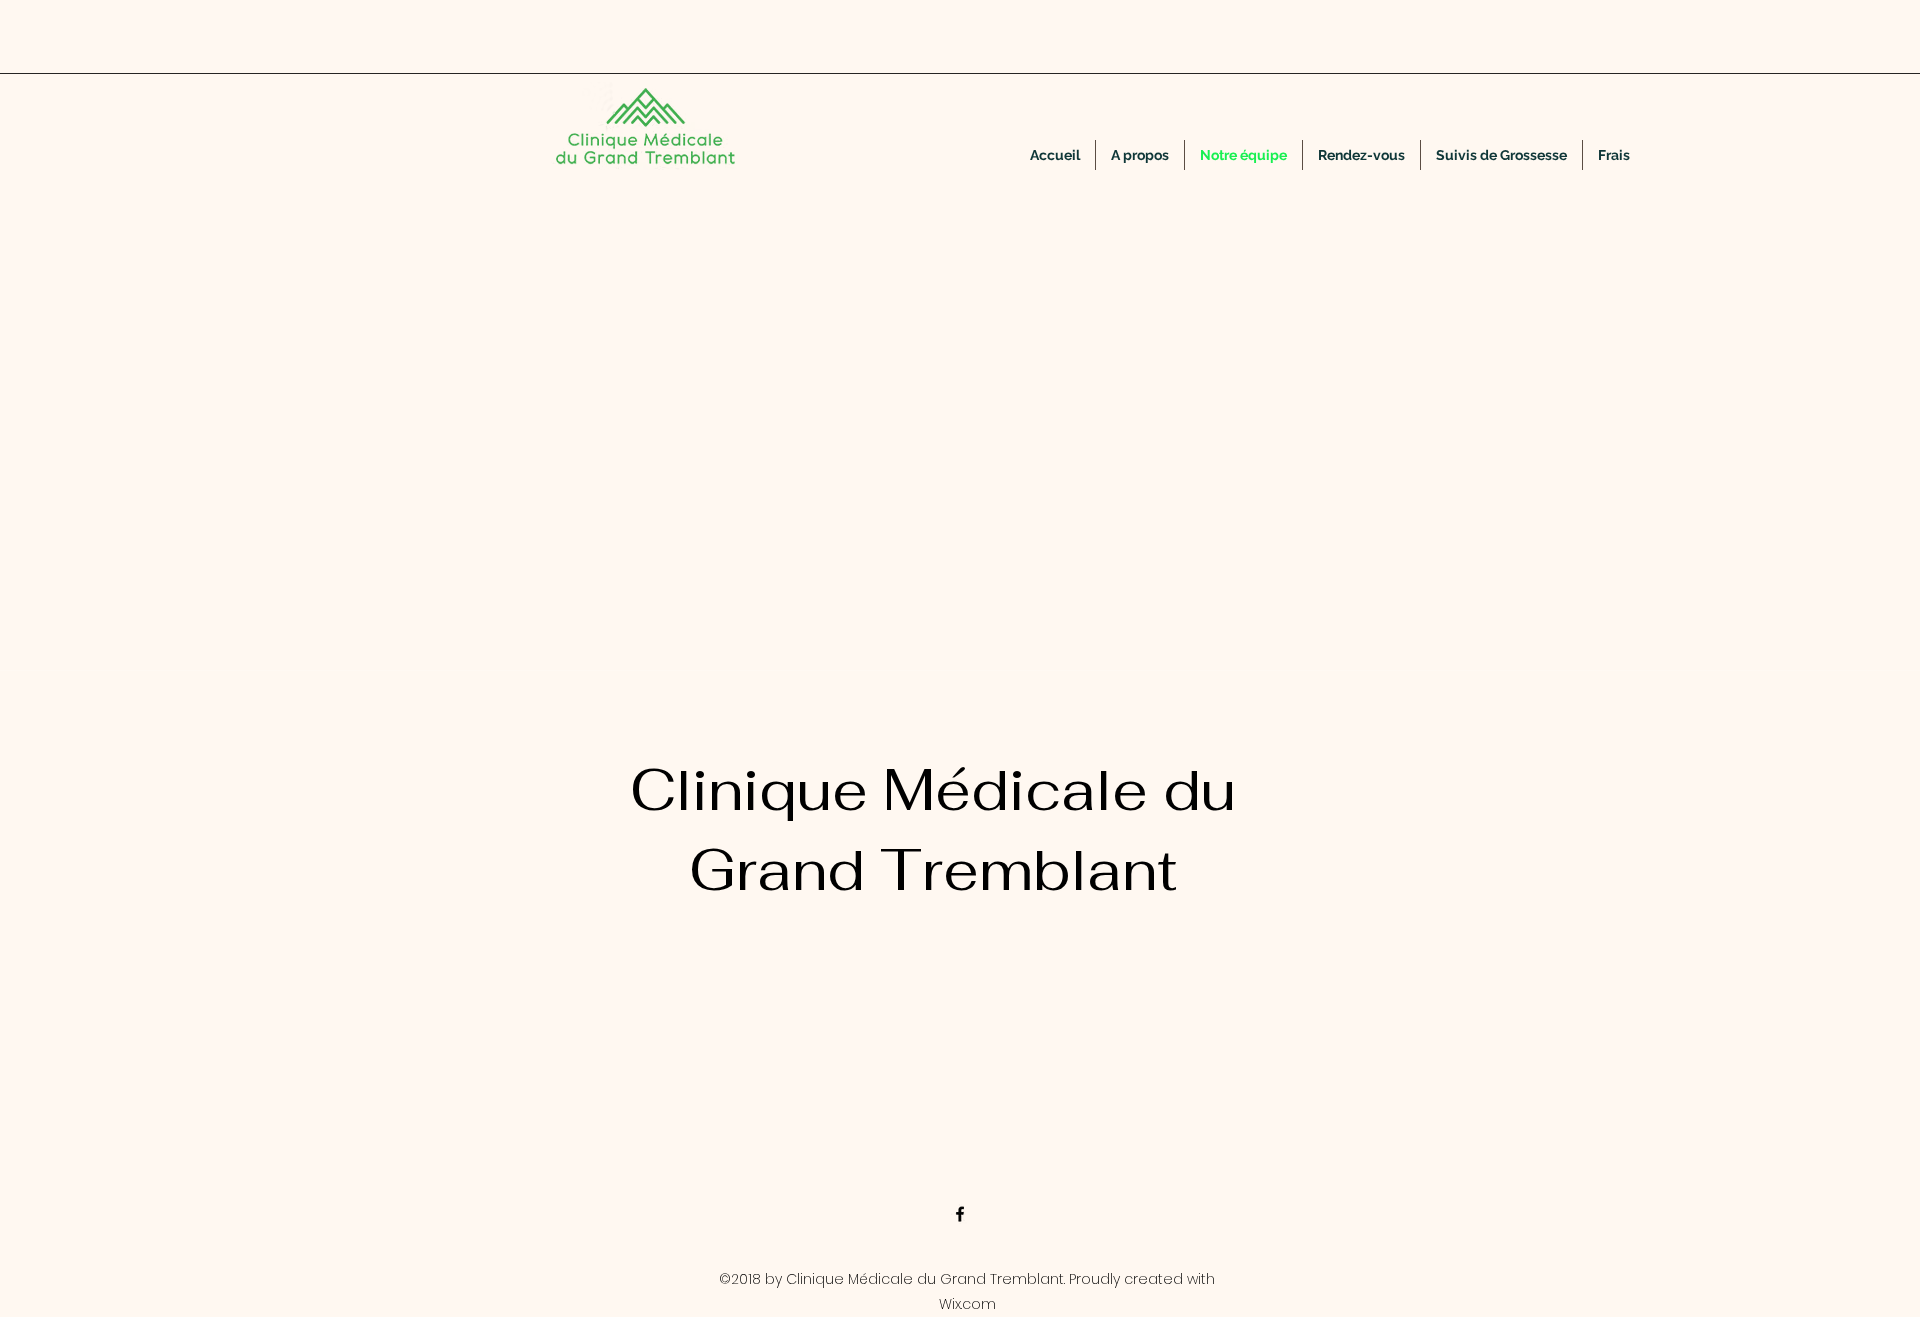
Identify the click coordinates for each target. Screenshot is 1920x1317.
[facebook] (960, 1214)
